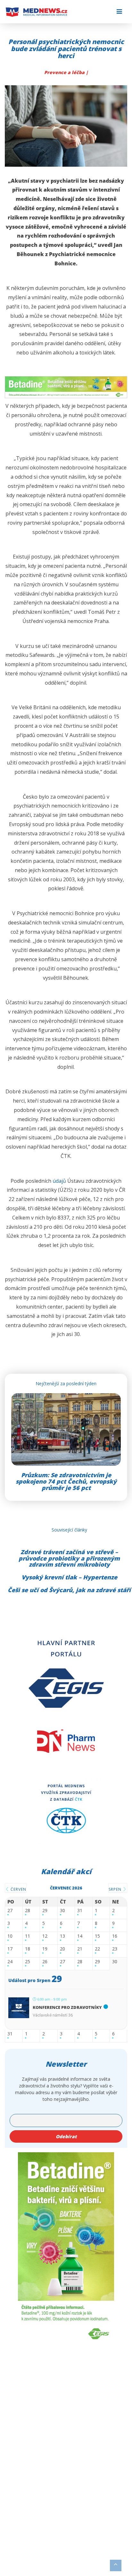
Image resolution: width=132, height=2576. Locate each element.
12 (45, 1936)
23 (115, 1949)
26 (45, 1962)
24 (10, 1962)
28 (28, 1911)
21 (80, 1949)
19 (45, 1949)
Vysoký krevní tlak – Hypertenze (69, 1577)
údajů (59, 1181)
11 (28, 1936)
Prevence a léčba (65, 72)
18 (28, 1949)
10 (10, 1936)
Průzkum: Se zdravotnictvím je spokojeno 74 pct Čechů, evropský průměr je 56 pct (66, 1481)
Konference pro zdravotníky (67, 2007)
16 (115, 1936)
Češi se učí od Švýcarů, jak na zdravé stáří (69, 1590)
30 (62, 1911)
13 (62, 1936)
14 (80, 1936)
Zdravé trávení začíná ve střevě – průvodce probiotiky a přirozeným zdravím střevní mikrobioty (69, 1558)
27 (10, 1911)
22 (97, 1949)
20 (62, 1949)
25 (28, 1962)
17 (10, 1949)
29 (45, 1911)
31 (80, 1911)
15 (97, 1936)
